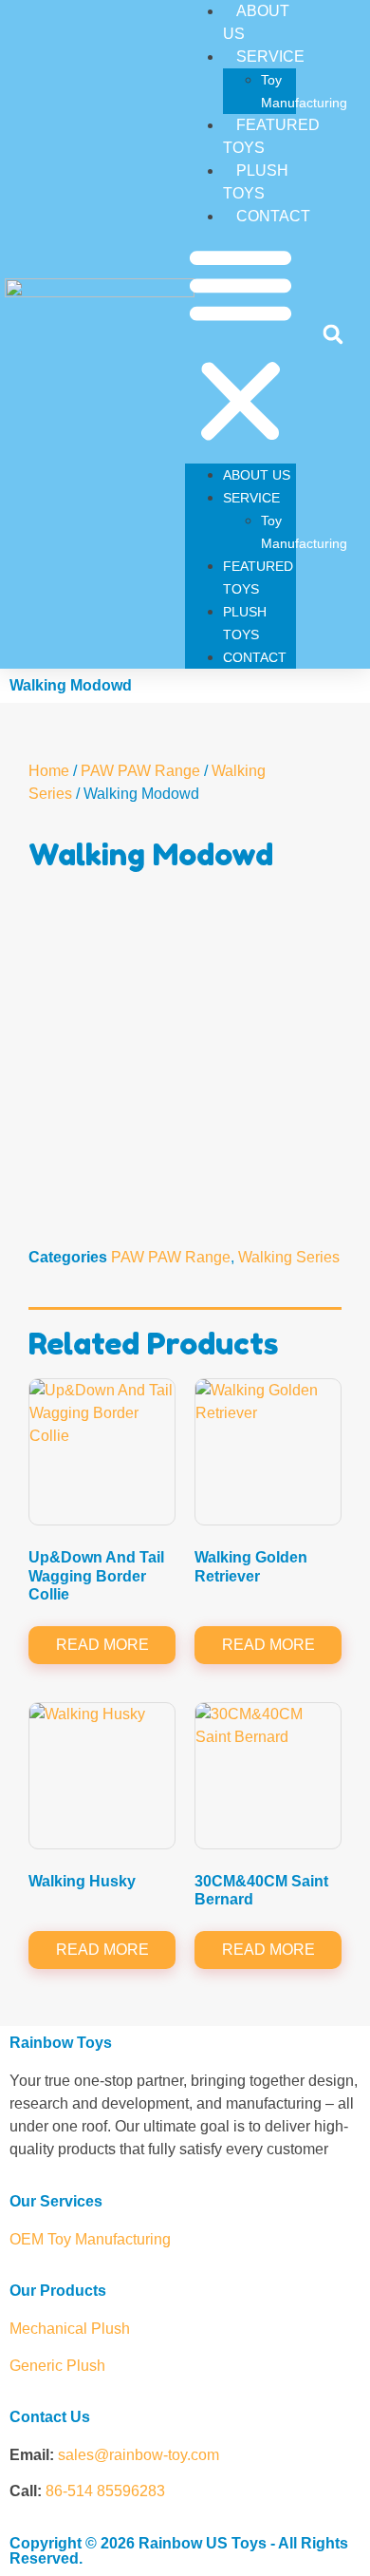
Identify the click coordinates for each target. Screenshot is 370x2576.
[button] (240, 346)
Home (49, 771)
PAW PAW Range (140, 771)
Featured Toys (271, 136)
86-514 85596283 (105, 2491)
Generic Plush (57, 2366)
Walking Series (289, 1257)
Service (270, 57)
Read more (102, 1645)
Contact (273, 216)
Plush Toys (256, 182)
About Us (257, 475)
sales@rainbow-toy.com (139, 2455)
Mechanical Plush (70, 2329)
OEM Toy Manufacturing (90, 2239)
